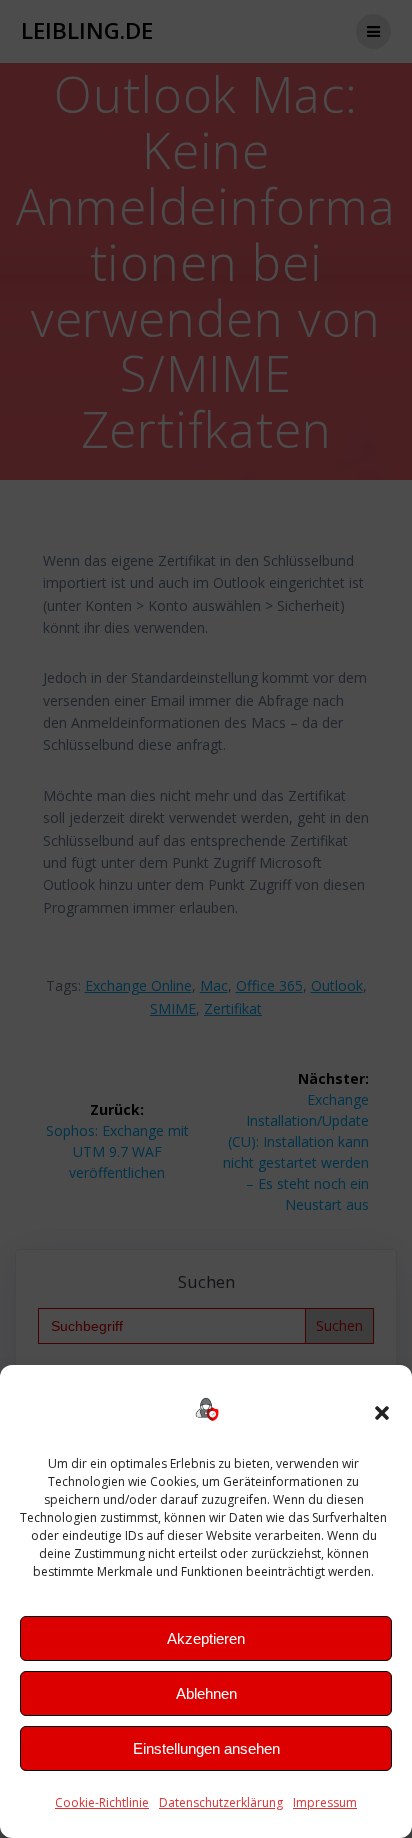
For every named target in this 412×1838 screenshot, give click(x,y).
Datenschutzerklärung (221, 1802)
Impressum (325, 1802)
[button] (382, 1413)
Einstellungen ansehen (206, 1748)
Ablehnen (206, 1693)
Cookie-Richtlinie (102, 1802)
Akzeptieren (206, 1638)
